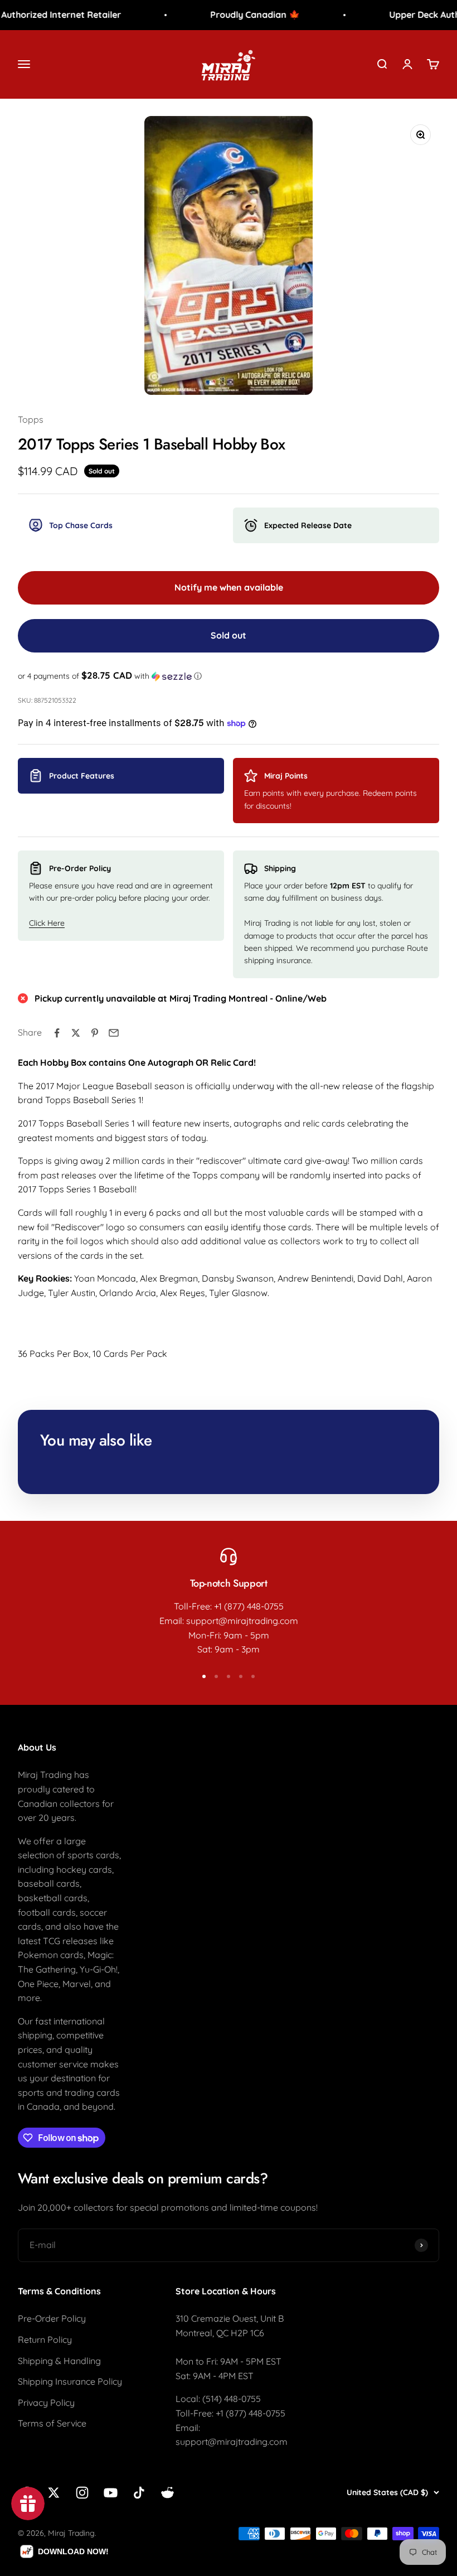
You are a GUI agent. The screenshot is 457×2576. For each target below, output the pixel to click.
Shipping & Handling (59, 2361)
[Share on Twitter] (76, 1033)
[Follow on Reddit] (167, 2493)
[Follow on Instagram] (82, 2493)
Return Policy (45, 2340)
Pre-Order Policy (52, 2318)
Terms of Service (52, 2423)
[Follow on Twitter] (54, 2493)
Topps (31, 419)
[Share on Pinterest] (95, 1033)
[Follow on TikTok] (139, 2493)
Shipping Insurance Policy (70, 2381)
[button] (229, 676)
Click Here (47, 923)
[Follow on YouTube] (111, 2493)
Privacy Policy (46, 2403)
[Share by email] (114, 1033)
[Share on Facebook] (57, 1033)
